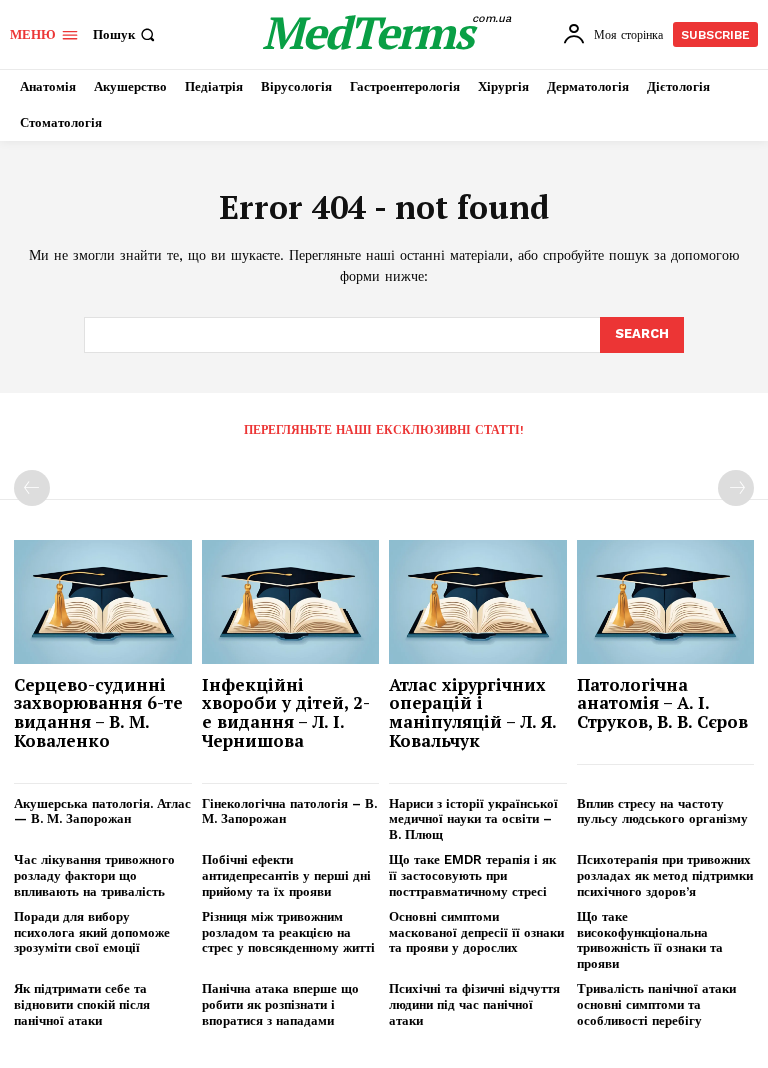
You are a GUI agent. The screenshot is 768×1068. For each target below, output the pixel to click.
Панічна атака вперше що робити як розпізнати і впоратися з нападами (280, 1004)
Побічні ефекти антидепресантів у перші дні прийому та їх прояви (286, 875)
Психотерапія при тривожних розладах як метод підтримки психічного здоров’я (665, 875)
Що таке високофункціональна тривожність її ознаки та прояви (650, 940)
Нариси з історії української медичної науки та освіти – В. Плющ (473, 819)
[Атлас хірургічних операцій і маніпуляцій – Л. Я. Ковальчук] (478, 602)
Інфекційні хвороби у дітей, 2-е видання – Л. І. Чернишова (286, 712)
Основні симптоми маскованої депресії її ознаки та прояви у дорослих (476, 932)
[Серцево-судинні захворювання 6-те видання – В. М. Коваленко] (103, 602)
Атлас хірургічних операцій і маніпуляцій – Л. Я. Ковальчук (473, 712)
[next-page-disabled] (736, 488)
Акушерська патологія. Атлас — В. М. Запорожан (102, 811)
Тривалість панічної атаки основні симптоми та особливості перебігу (656, 1004)
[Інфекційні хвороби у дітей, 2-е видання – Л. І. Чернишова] (291, 602)
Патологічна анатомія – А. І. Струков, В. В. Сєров (662, 703)
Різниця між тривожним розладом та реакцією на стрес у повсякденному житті (288, 932)
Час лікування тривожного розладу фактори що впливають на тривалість (94, 875)
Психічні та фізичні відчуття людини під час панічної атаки (474, 1004)
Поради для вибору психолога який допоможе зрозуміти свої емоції (92, 932)
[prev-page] (32, 488)
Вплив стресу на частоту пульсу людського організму (662, 811)
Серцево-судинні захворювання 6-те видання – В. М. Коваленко (98, 712)
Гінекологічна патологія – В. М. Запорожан (289, 811)
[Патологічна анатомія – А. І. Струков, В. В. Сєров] (666, 602)
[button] (126, 34)
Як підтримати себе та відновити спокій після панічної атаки (82, 1004)
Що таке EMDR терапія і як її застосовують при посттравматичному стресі (472, 875)
